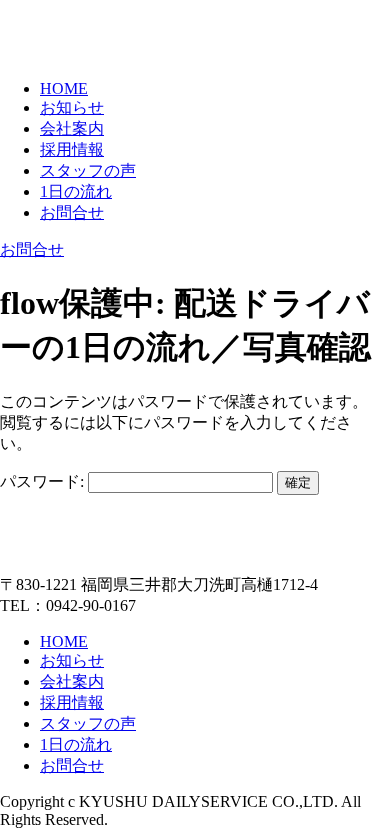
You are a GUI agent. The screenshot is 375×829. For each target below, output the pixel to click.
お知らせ (72, 107)
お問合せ (72, 212)
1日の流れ (76, 191)
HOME (64, 88)
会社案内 (72, 128)
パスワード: (44, 481)
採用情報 (72, 149)
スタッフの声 (88, 170)
